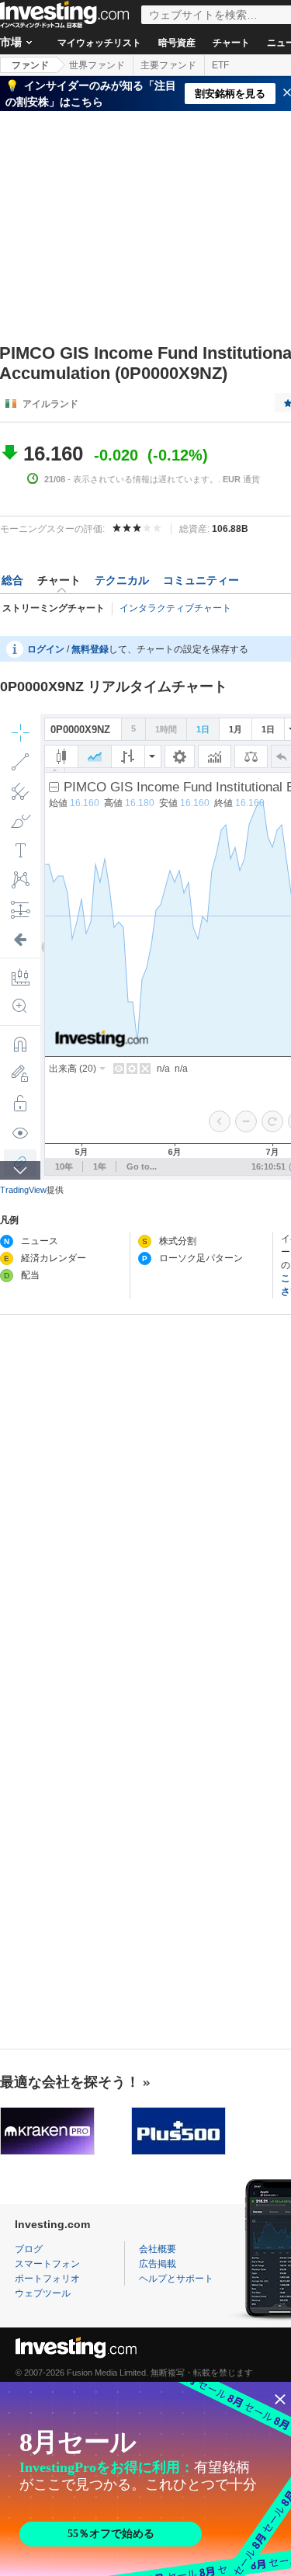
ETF (220, 65)
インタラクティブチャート (175, 608)
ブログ (29, 2249)
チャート (231, 43)
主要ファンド (168, 65)
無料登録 (90, 649)
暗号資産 (177, 43)
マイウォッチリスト (99, 43)
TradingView (23, 1190)
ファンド (30, 65)
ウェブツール (43, 2293)
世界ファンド (97, 65)
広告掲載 (158, 2264)
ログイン (46, 649)
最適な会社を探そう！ (70, 2082)
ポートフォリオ (47, 2279)
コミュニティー (201, 580)
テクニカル (122, 580)
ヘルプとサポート (176, 2279)
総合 (12, 580)
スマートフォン (47, 2264)
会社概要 (158, 2249)
